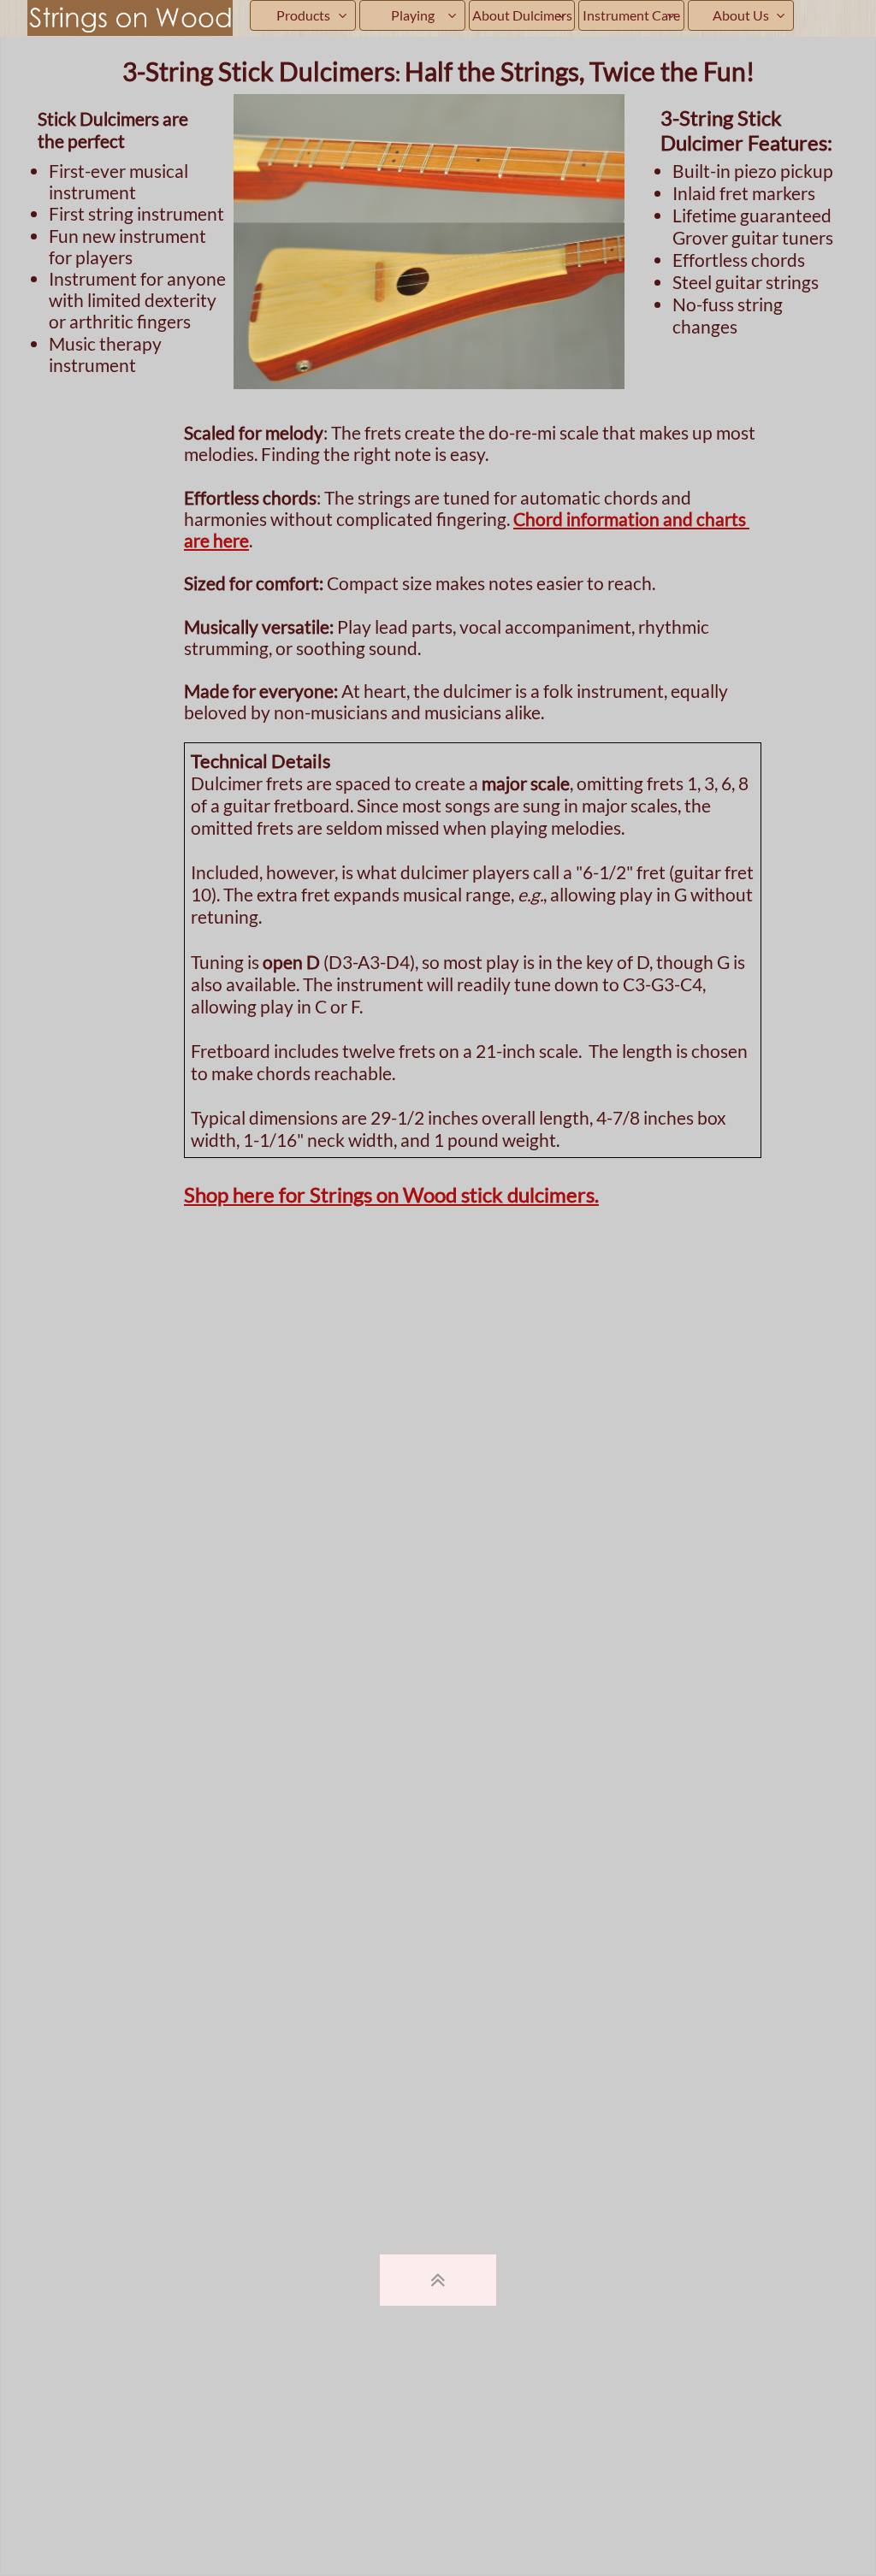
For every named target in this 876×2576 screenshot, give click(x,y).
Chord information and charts (631, 519)
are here (216, 540)
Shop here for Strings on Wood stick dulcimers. (391, 1194)
